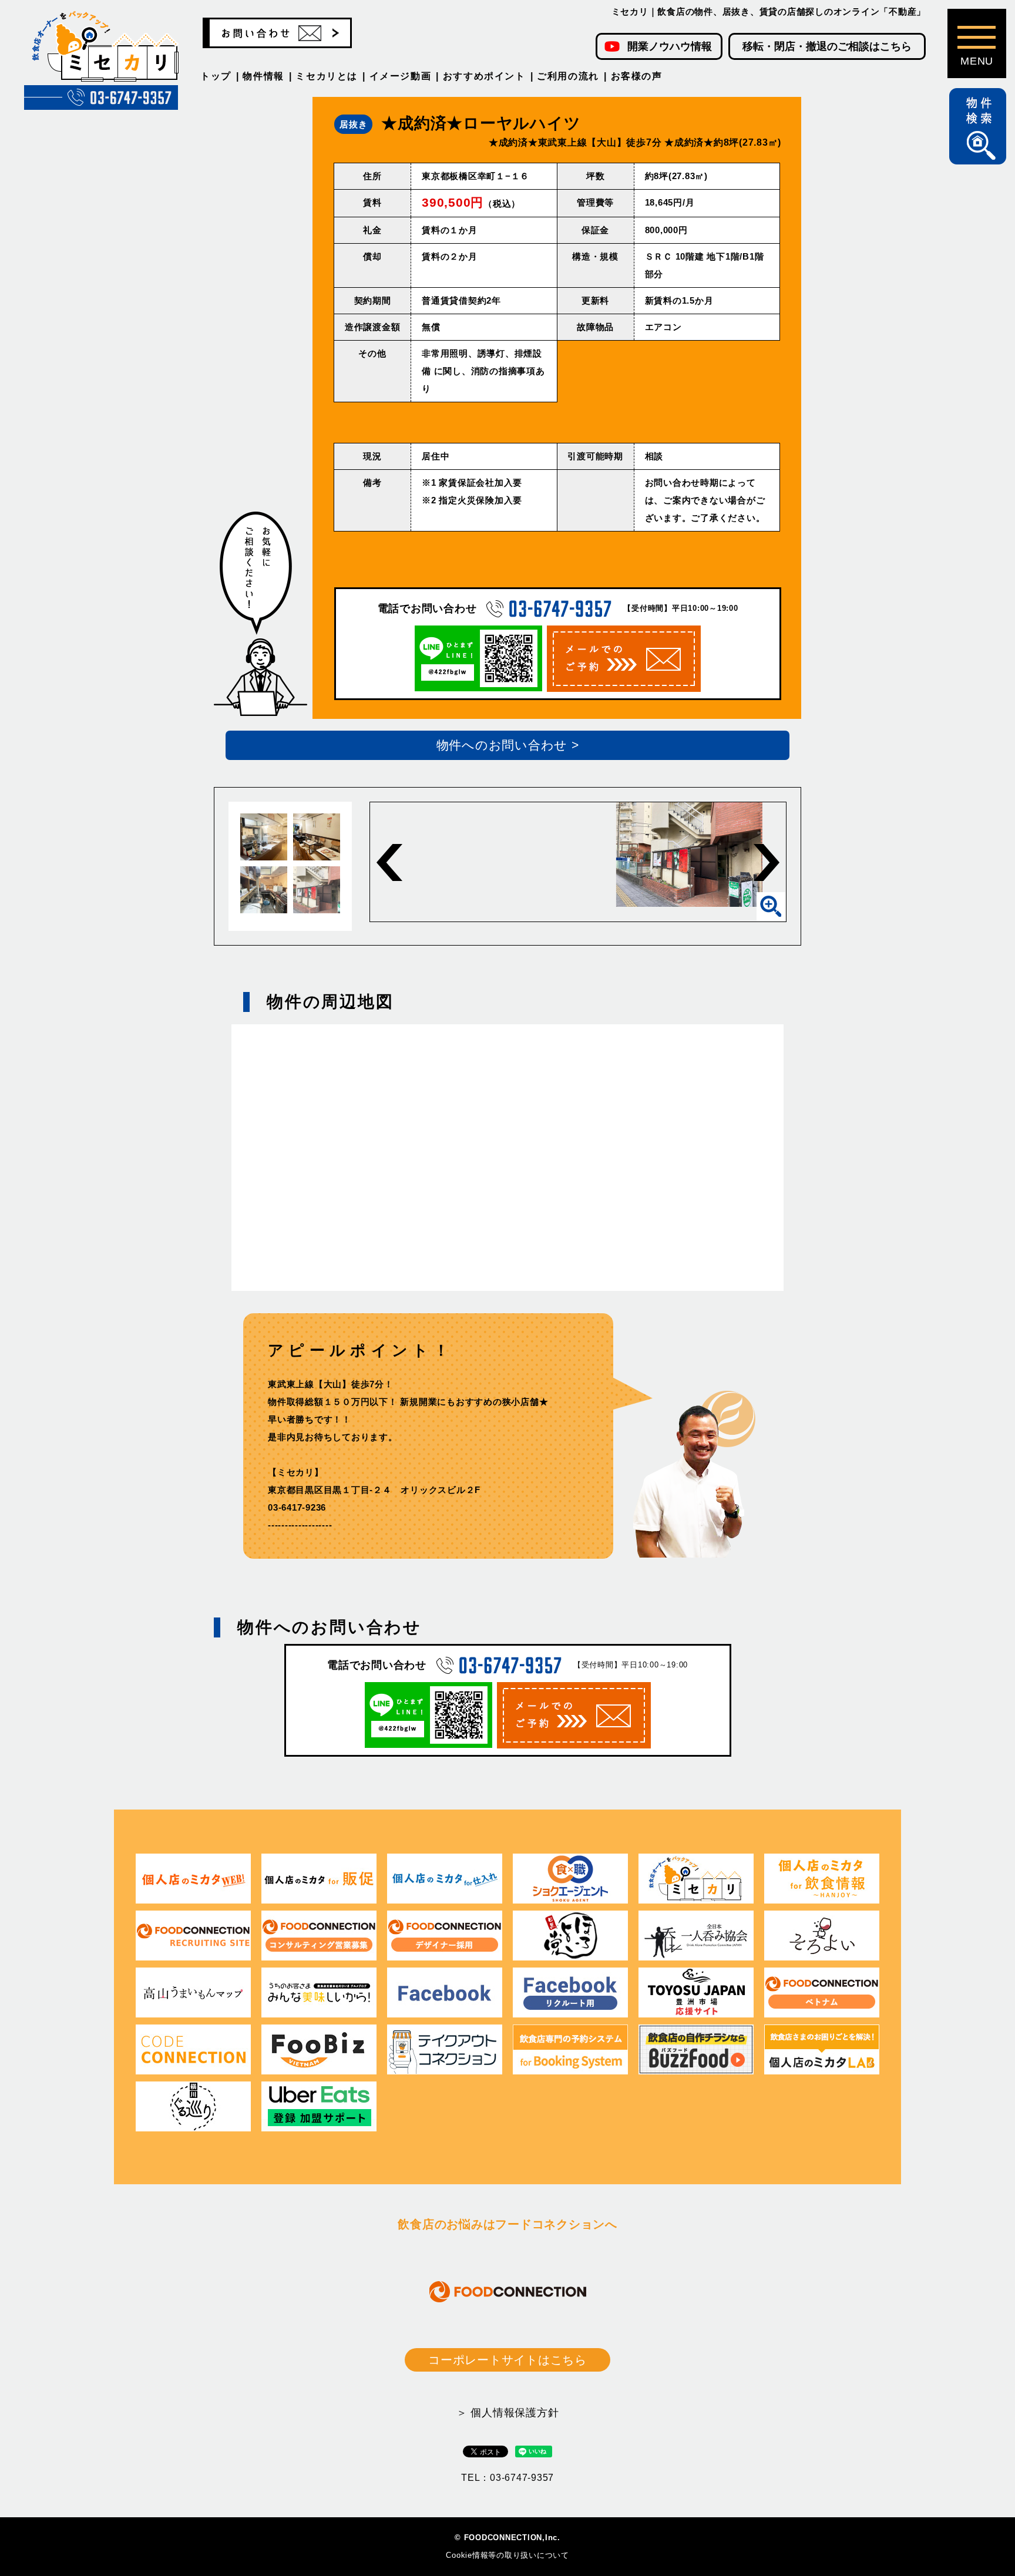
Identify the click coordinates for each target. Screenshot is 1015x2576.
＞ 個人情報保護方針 (508, 2413)
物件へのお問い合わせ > (508, 745)
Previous (389, 862)
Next (767, 862)
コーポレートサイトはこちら (508, 2360)
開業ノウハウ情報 (670, 46)
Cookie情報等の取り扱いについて (508, 2555)
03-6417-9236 (297, 1507)
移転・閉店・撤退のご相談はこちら (827, 46)
